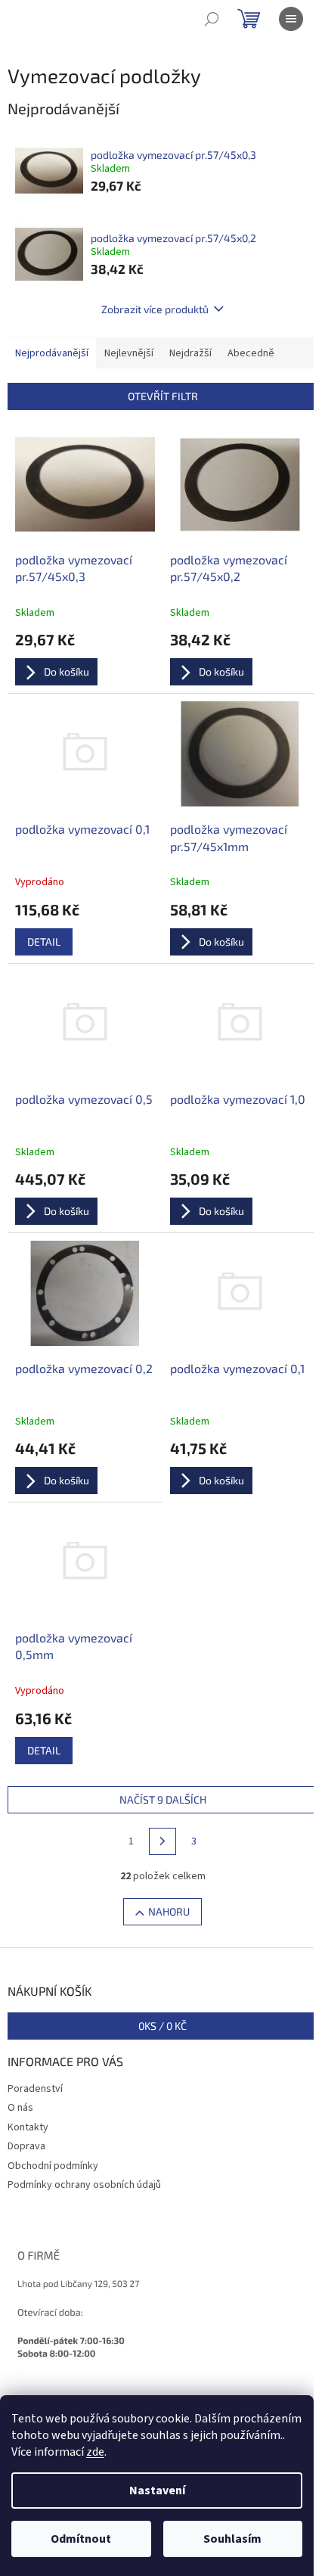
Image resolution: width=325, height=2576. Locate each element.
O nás (20, 2108)
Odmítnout (81, 2539)
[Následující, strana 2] (162, 1841)
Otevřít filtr (163, 396)
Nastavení (157, 2491)
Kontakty (28, 2127)
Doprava (26, 2146)
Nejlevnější (129, 353)
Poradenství (35, 2089)
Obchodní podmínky (53, 2166)
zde (95, 2452)
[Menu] (291, 19)
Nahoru (169, 1911)
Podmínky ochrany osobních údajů (84, 2185)
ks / (162, 2026)
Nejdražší (190, 353)
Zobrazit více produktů (155, 309)
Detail (44, 942)
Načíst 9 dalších (163, 1799)
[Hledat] (212, 19)
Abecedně (251, 353)
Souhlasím (232, 2539)
